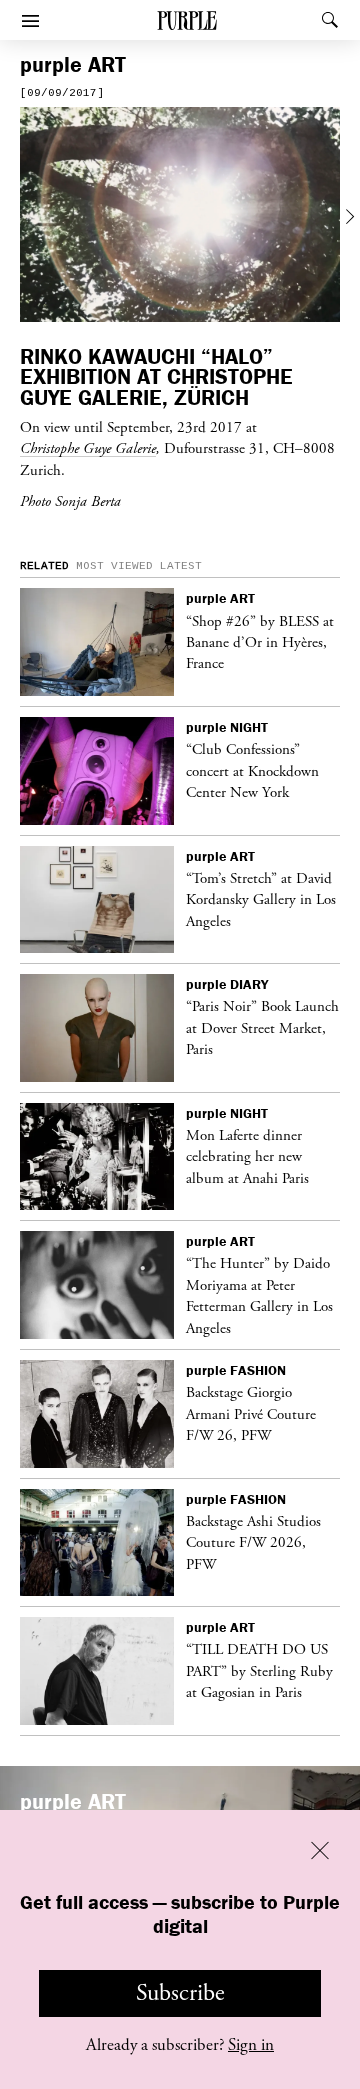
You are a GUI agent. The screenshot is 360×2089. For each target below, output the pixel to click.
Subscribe (180, 1993)
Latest (181, 566)
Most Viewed (114, 566)
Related (44, 566)
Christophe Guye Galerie (88, 448)
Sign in (251, 2045)
